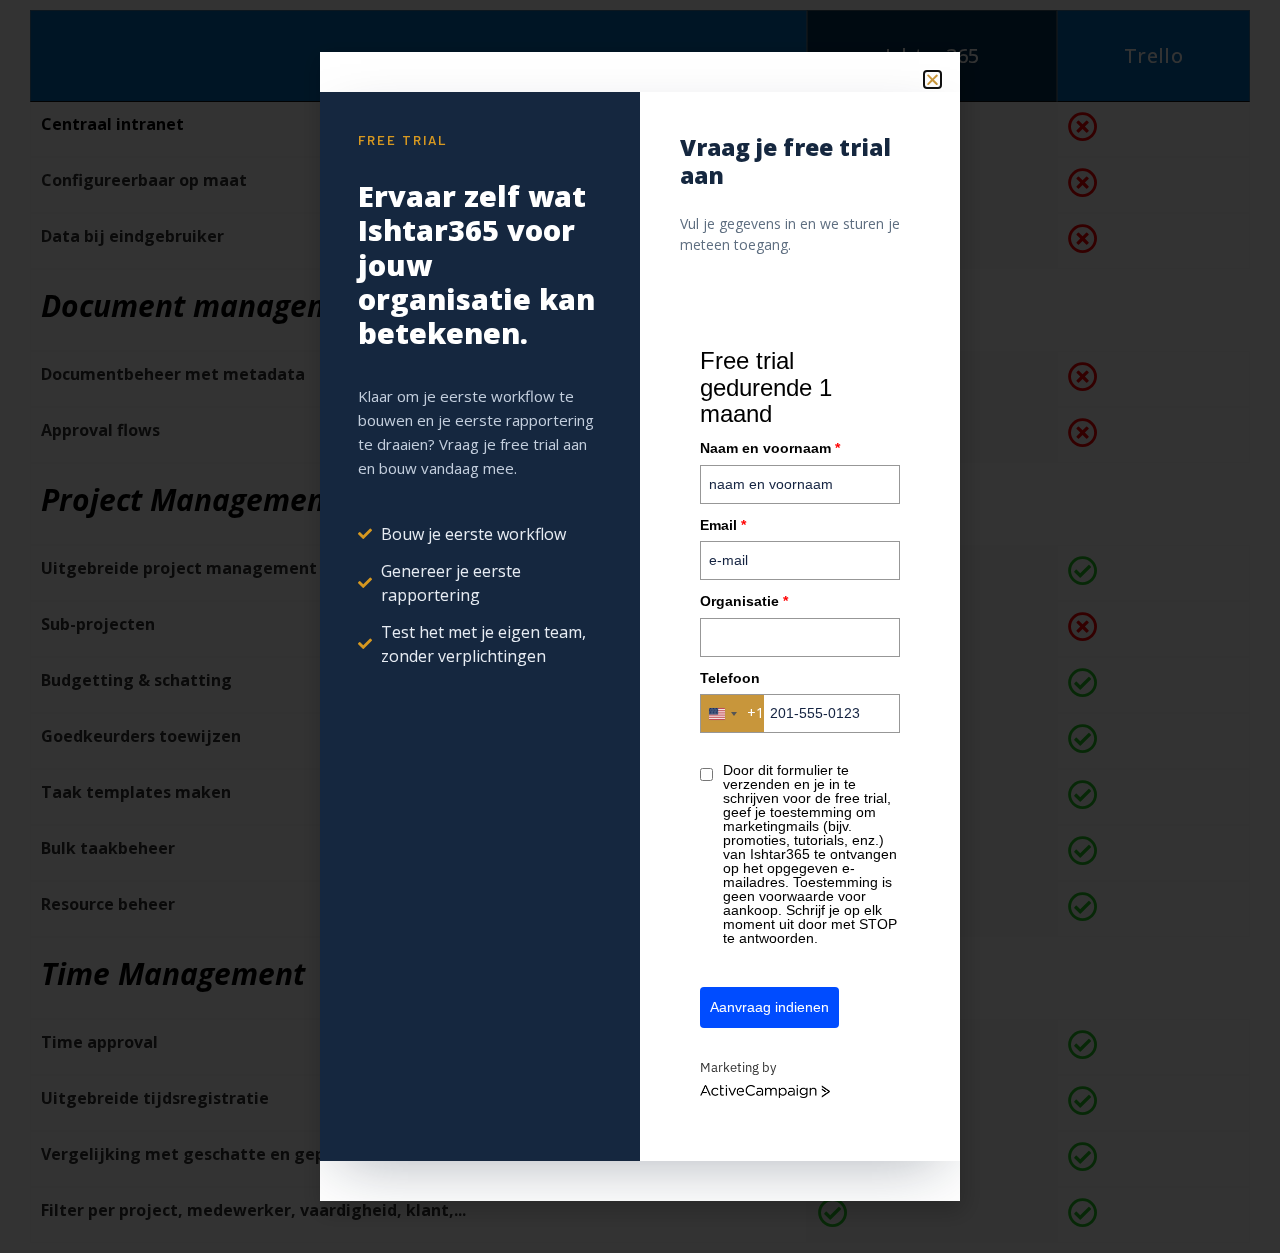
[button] (932, 79)
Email (723, 525)
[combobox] (732, 713)
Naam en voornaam (770, 448)
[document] (640, 626)
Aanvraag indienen (769, 1007)
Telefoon (730, 678)
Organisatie (744, 601)
